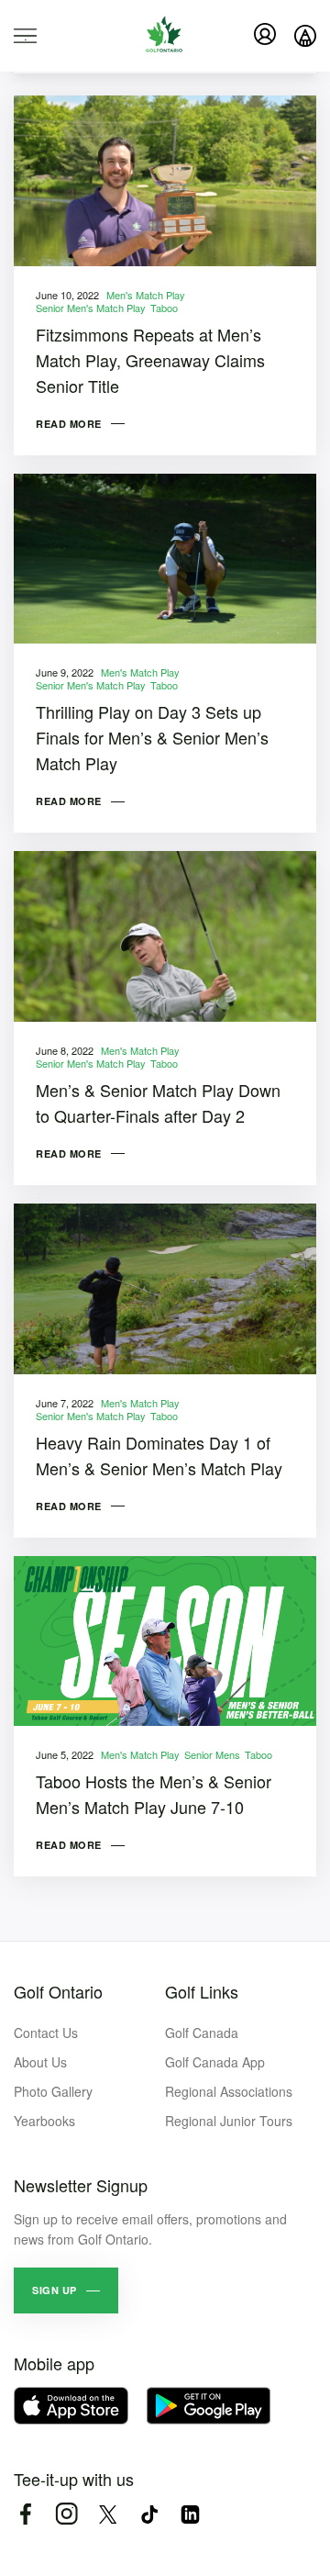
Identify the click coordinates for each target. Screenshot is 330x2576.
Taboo (164, 308)
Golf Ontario (58, 1991)
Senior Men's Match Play (91, 308)
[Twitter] (108, 2514)
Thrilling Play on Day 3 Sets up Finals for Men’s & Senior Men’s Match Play (152, 737)
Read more (69, 424)
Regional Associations (229, 2091)
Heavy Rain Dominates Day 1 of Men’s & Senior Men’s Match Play (159, 1455)
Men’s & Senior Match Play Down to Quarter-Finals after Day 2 (158, 1103)
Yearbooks (44, 2121)
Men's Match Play (146, 295)
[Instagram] (66, 2514)
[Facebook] (25, 2514)
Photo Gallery (53, 2091)
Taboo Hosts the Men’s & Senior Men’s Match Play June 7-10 (154, 1794)
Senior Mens (212, 1754)
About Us (40, 2062)
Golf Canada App (215, 2062)
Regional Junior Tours (229, 2121)
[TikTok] (149, 2514)
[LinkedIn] (190, 2514)
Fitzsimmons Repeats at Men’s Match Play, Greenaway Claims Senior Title (150, 360)
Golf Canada (202, 2033)
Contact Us (46, 2033)
